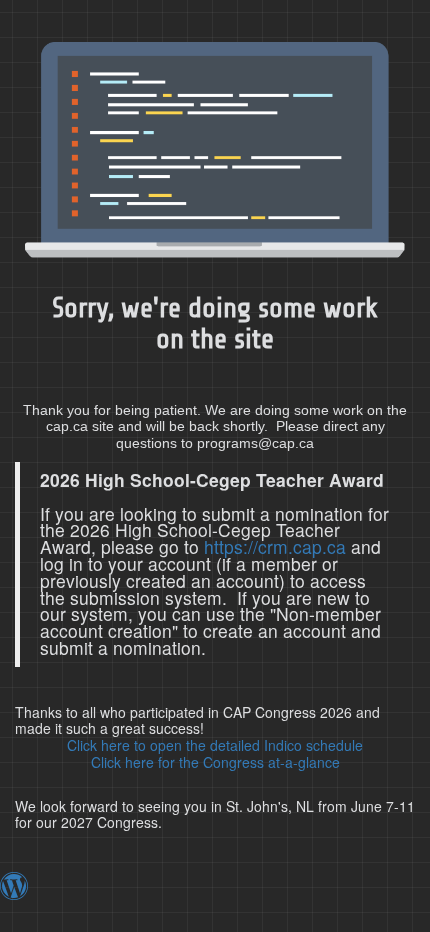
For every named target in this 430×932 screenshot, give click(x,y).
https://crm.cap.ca (275, 546)
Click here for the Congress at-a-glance (215, 762)
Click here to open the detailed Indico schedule (215, 745)
